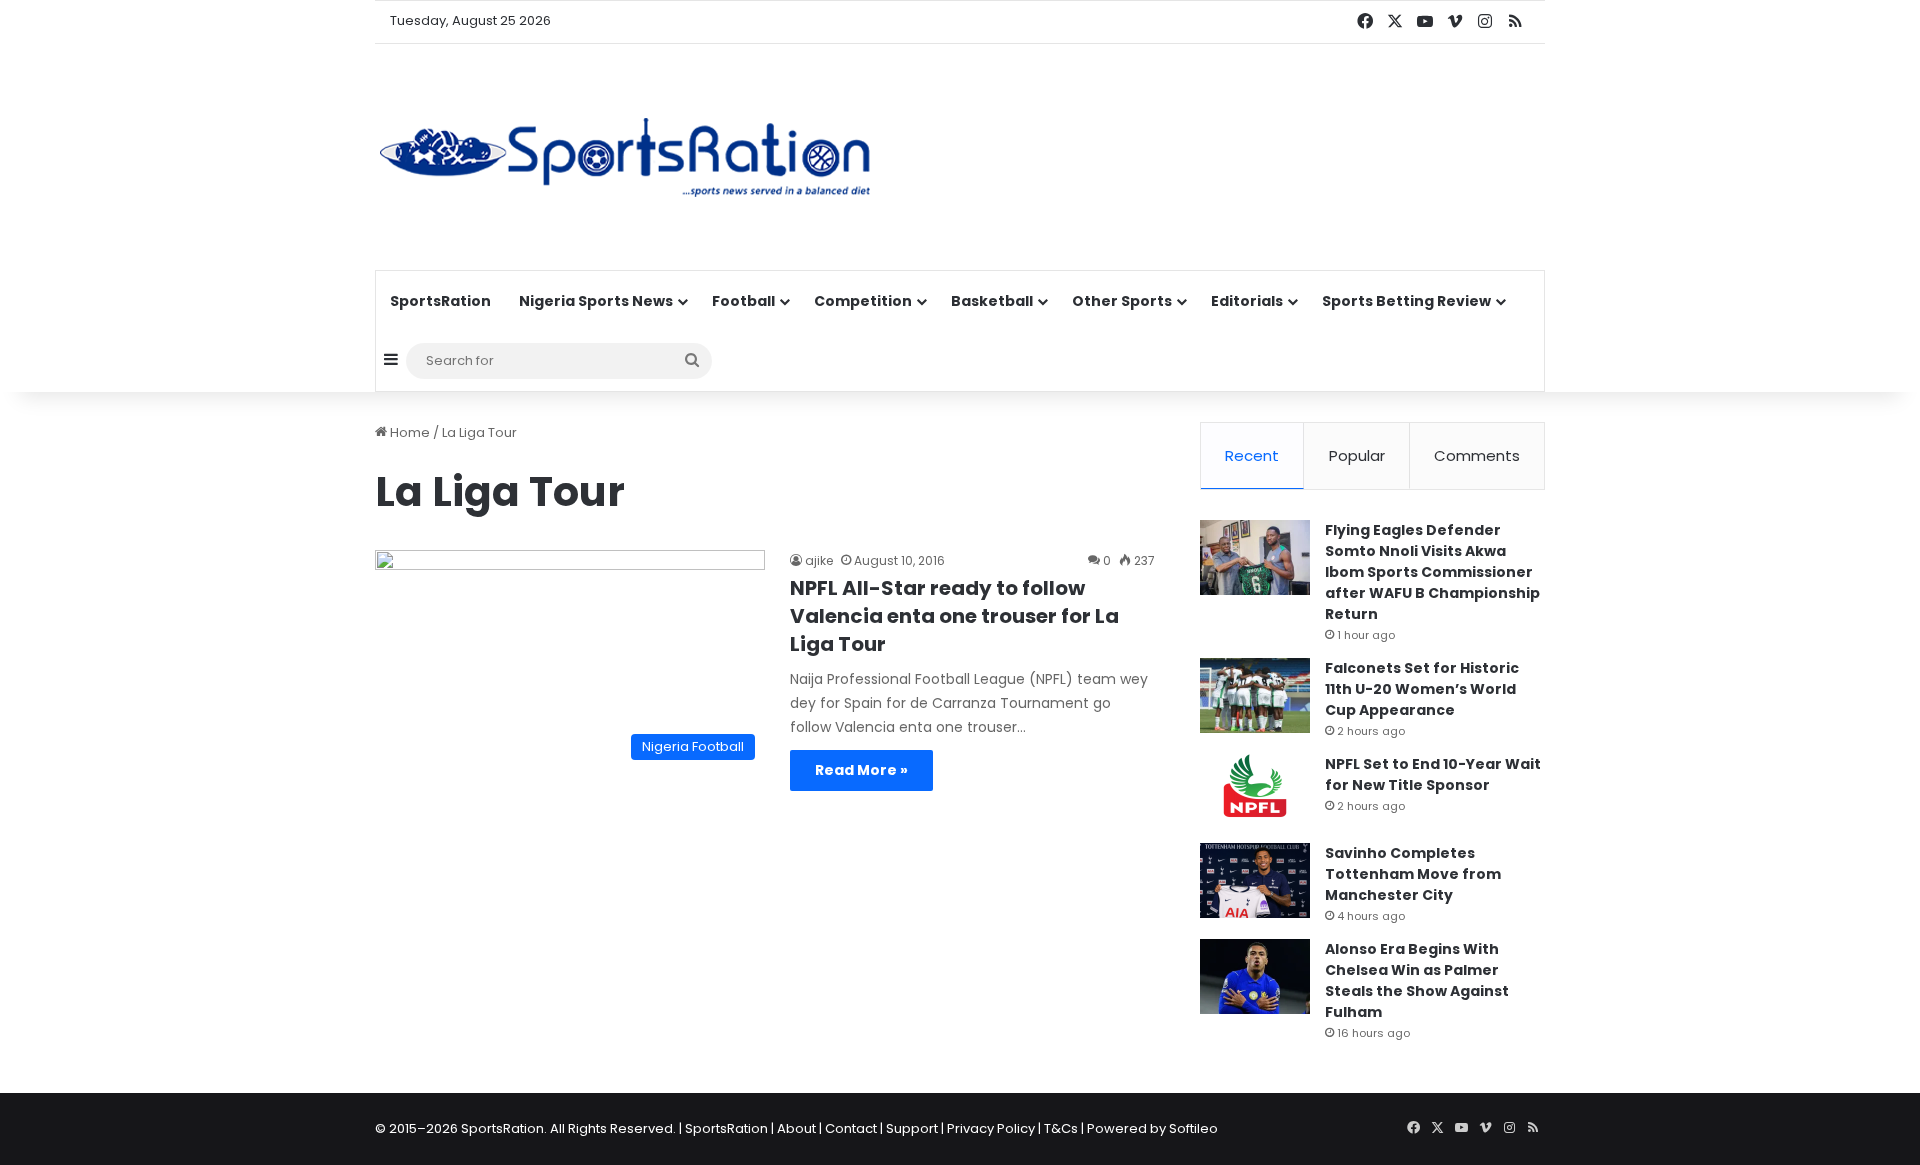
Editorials (1247, 301)
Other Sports (1122, 301)
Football (743, 301)
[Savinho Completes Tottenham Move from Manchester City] (1255, 880)
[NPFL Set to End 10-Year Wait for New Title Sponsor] (1255, 791)
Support (912, 1128)
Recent (1252, 455)
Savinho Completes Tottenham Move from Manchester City (1413, 874)
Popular (1357, 455)
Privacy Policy (991, 1128)
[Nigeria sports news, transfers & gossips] (625, 157)
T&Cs (1061, 1128)
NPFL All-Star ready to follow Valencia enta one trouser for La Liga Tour (954, 616)
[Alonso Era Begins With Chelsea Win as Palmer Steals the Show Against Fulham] (1255, 976)
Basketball (992, 301)
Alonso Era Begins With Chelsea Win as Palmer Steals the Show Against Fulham (1417, 980)
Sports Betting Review (1406, 301)
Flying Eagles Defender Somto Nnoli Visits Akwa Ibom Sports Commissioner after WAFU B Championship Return (1432, 572)
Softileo (1193, 1128)
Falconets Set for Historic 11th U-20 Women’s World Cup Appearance (1422, 689)
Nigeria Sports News (596, 301)
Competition (863, 301)
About (796, 1128)
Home (408, 432)
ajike (819, 560)
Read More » (861, 770)
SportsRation (440, 301)
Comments (1477, 455)
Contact (851, 1128)
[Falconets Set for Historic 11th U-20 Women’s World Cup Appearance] (1255, 695)
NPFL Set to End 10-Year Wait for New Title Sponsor (1433, 774)
